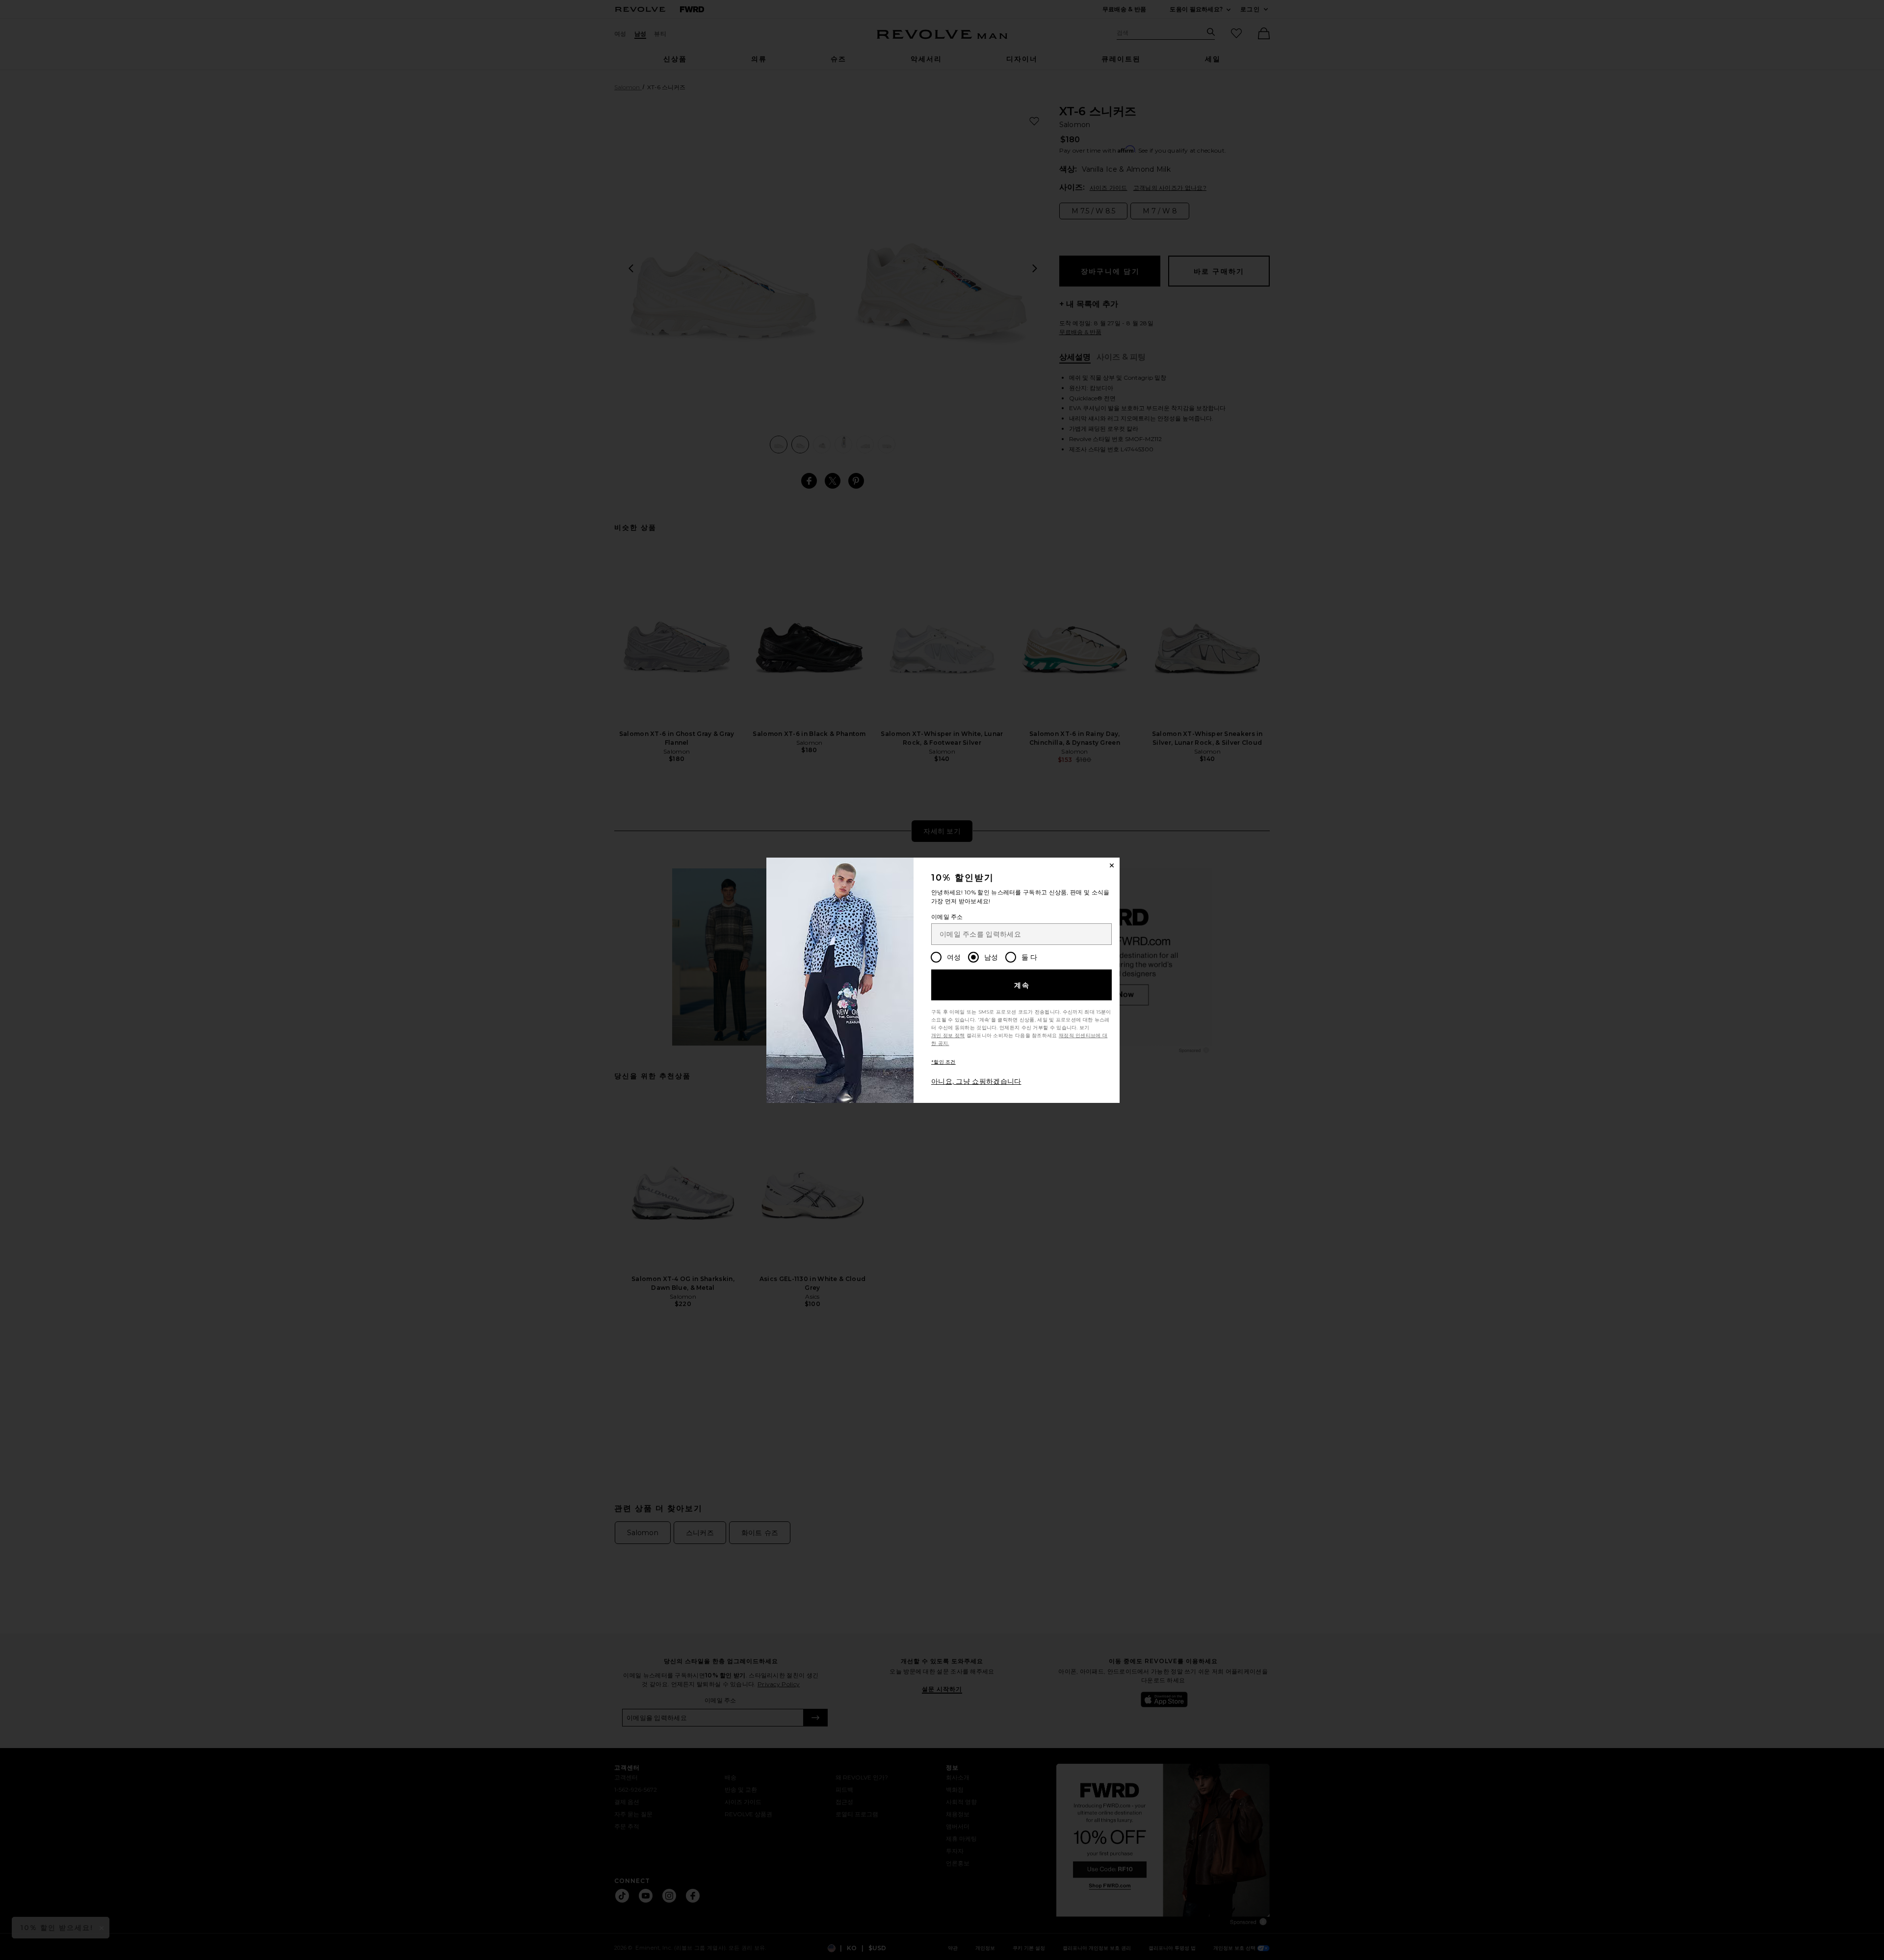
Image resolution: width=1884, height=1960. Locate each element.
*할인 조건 (943, 1062)
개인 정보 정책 (948, 1035)
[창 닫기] (1112, 865)
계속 (1022, 985)
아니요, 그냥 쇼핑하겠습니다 (976, 1081)
